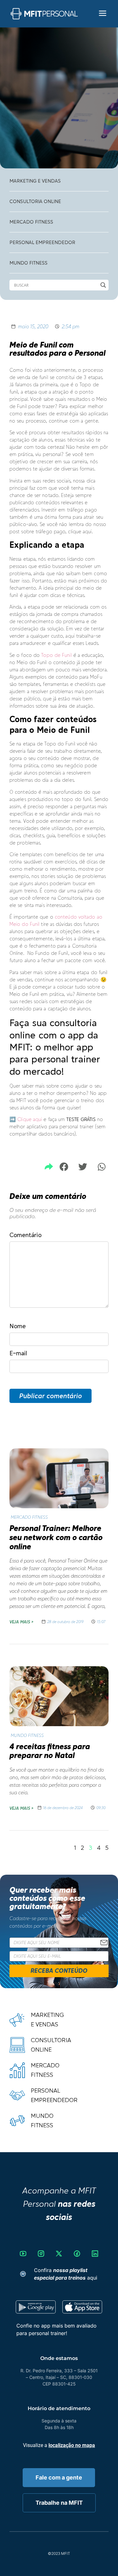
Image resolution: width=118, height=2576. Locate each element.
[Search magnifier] (103, 285)
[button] (64, 1167)
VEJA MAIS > (21, 1622)
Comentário (25, 1235)
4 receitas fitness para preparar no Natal (50, 1751)
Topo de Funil (56, 655)
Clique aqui (30, 1119)
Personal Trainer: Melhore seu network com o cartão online (56, 1537)
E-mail (18, 1353)
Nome (18, 1326)
